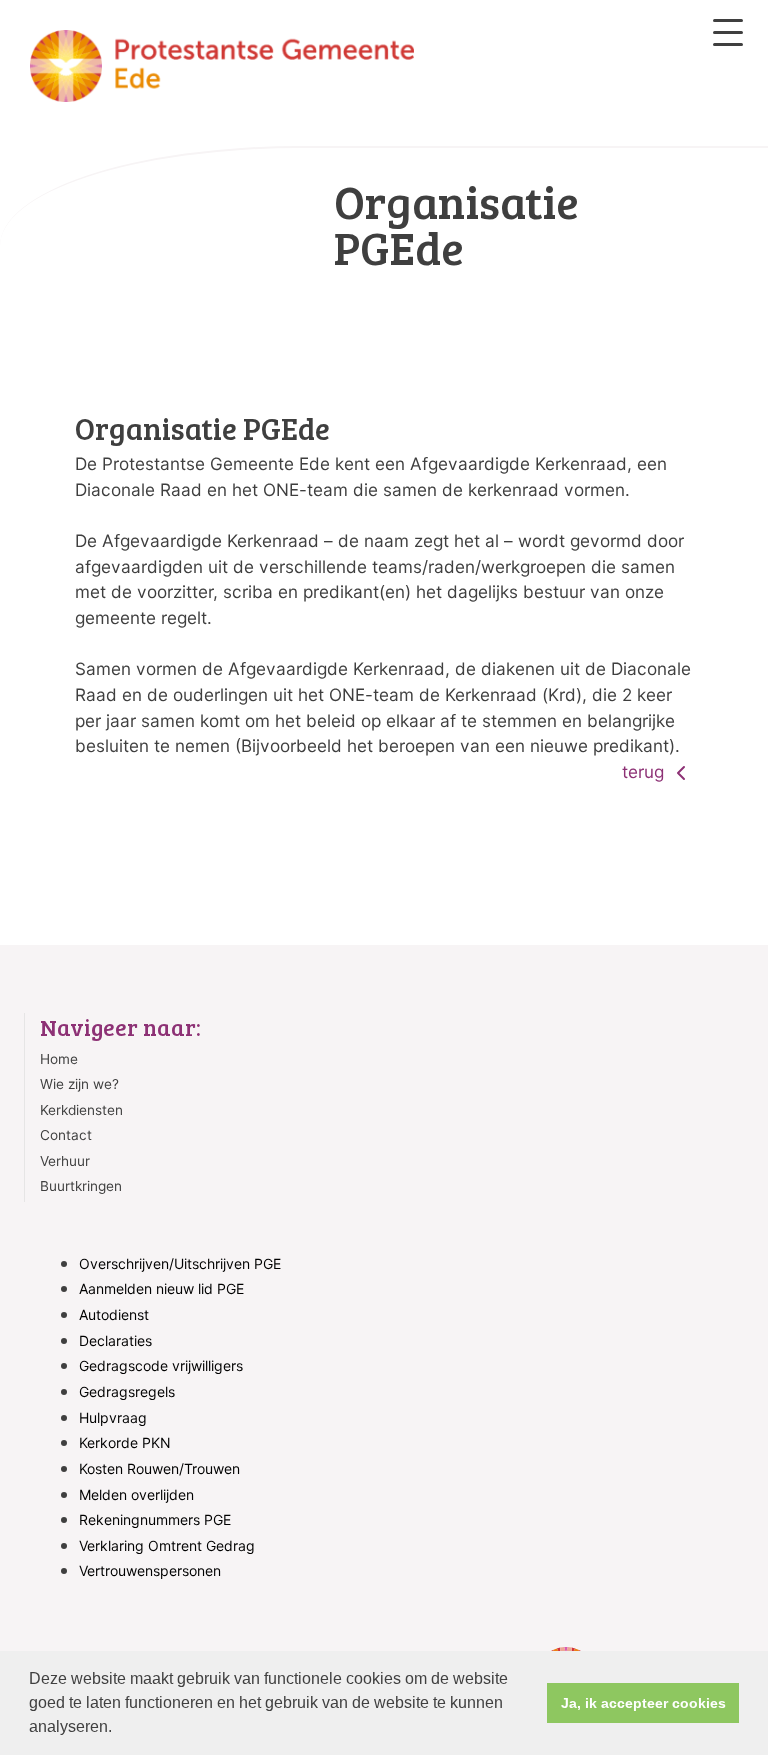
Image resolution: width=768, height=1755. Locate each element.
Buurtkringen (81, 1186)
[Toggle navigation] (728, 32)
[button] (119, 1729)
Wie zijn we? (79, 1084)
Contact (66, 1135)
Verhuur (65, 1161)
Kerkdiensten (81, 1110)
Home (59, 1059)
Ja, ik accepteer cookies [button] (643, 1703)
